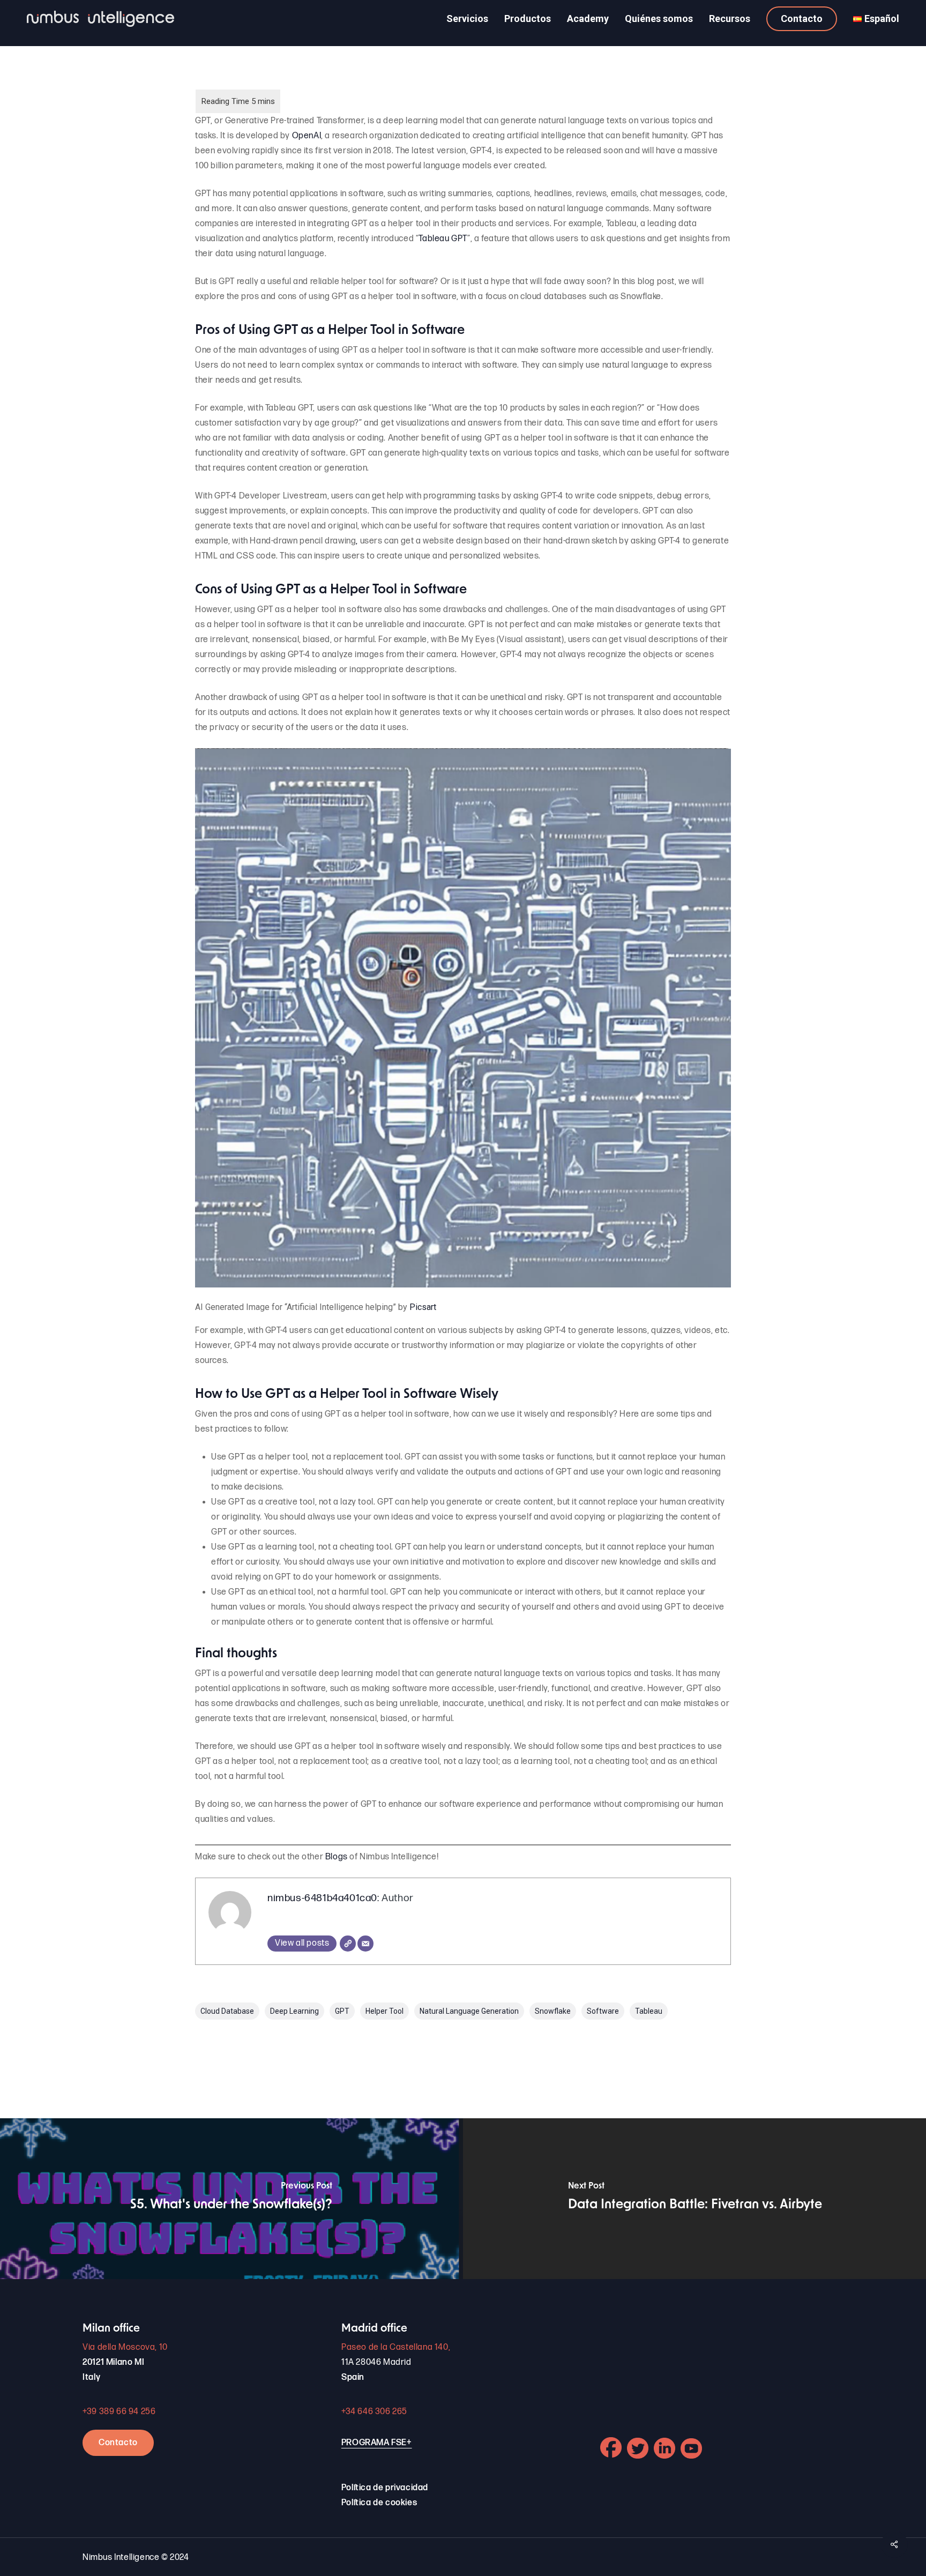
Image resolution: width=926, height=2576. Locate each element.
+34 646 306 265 (374, 2412)
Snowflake (553, 2011)
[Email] (365, 1944)
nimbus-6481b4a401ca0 (322, 1898)
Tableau (649, 2011)
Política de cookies (379, 2503)
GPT (342, 2011)
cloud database (227, 2011)
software (603, 2011)
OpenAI (307, 136)
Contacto (118, 2443)
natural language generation (469, 2011)
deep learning (294, 2011)
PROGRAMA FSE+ (377, 2443)
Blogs (337, 1857)
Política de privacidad (385, 2488)
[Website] (348, 1944)
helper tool (384, 2011)
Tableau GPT (443, 239)
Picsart (423, 1307)
